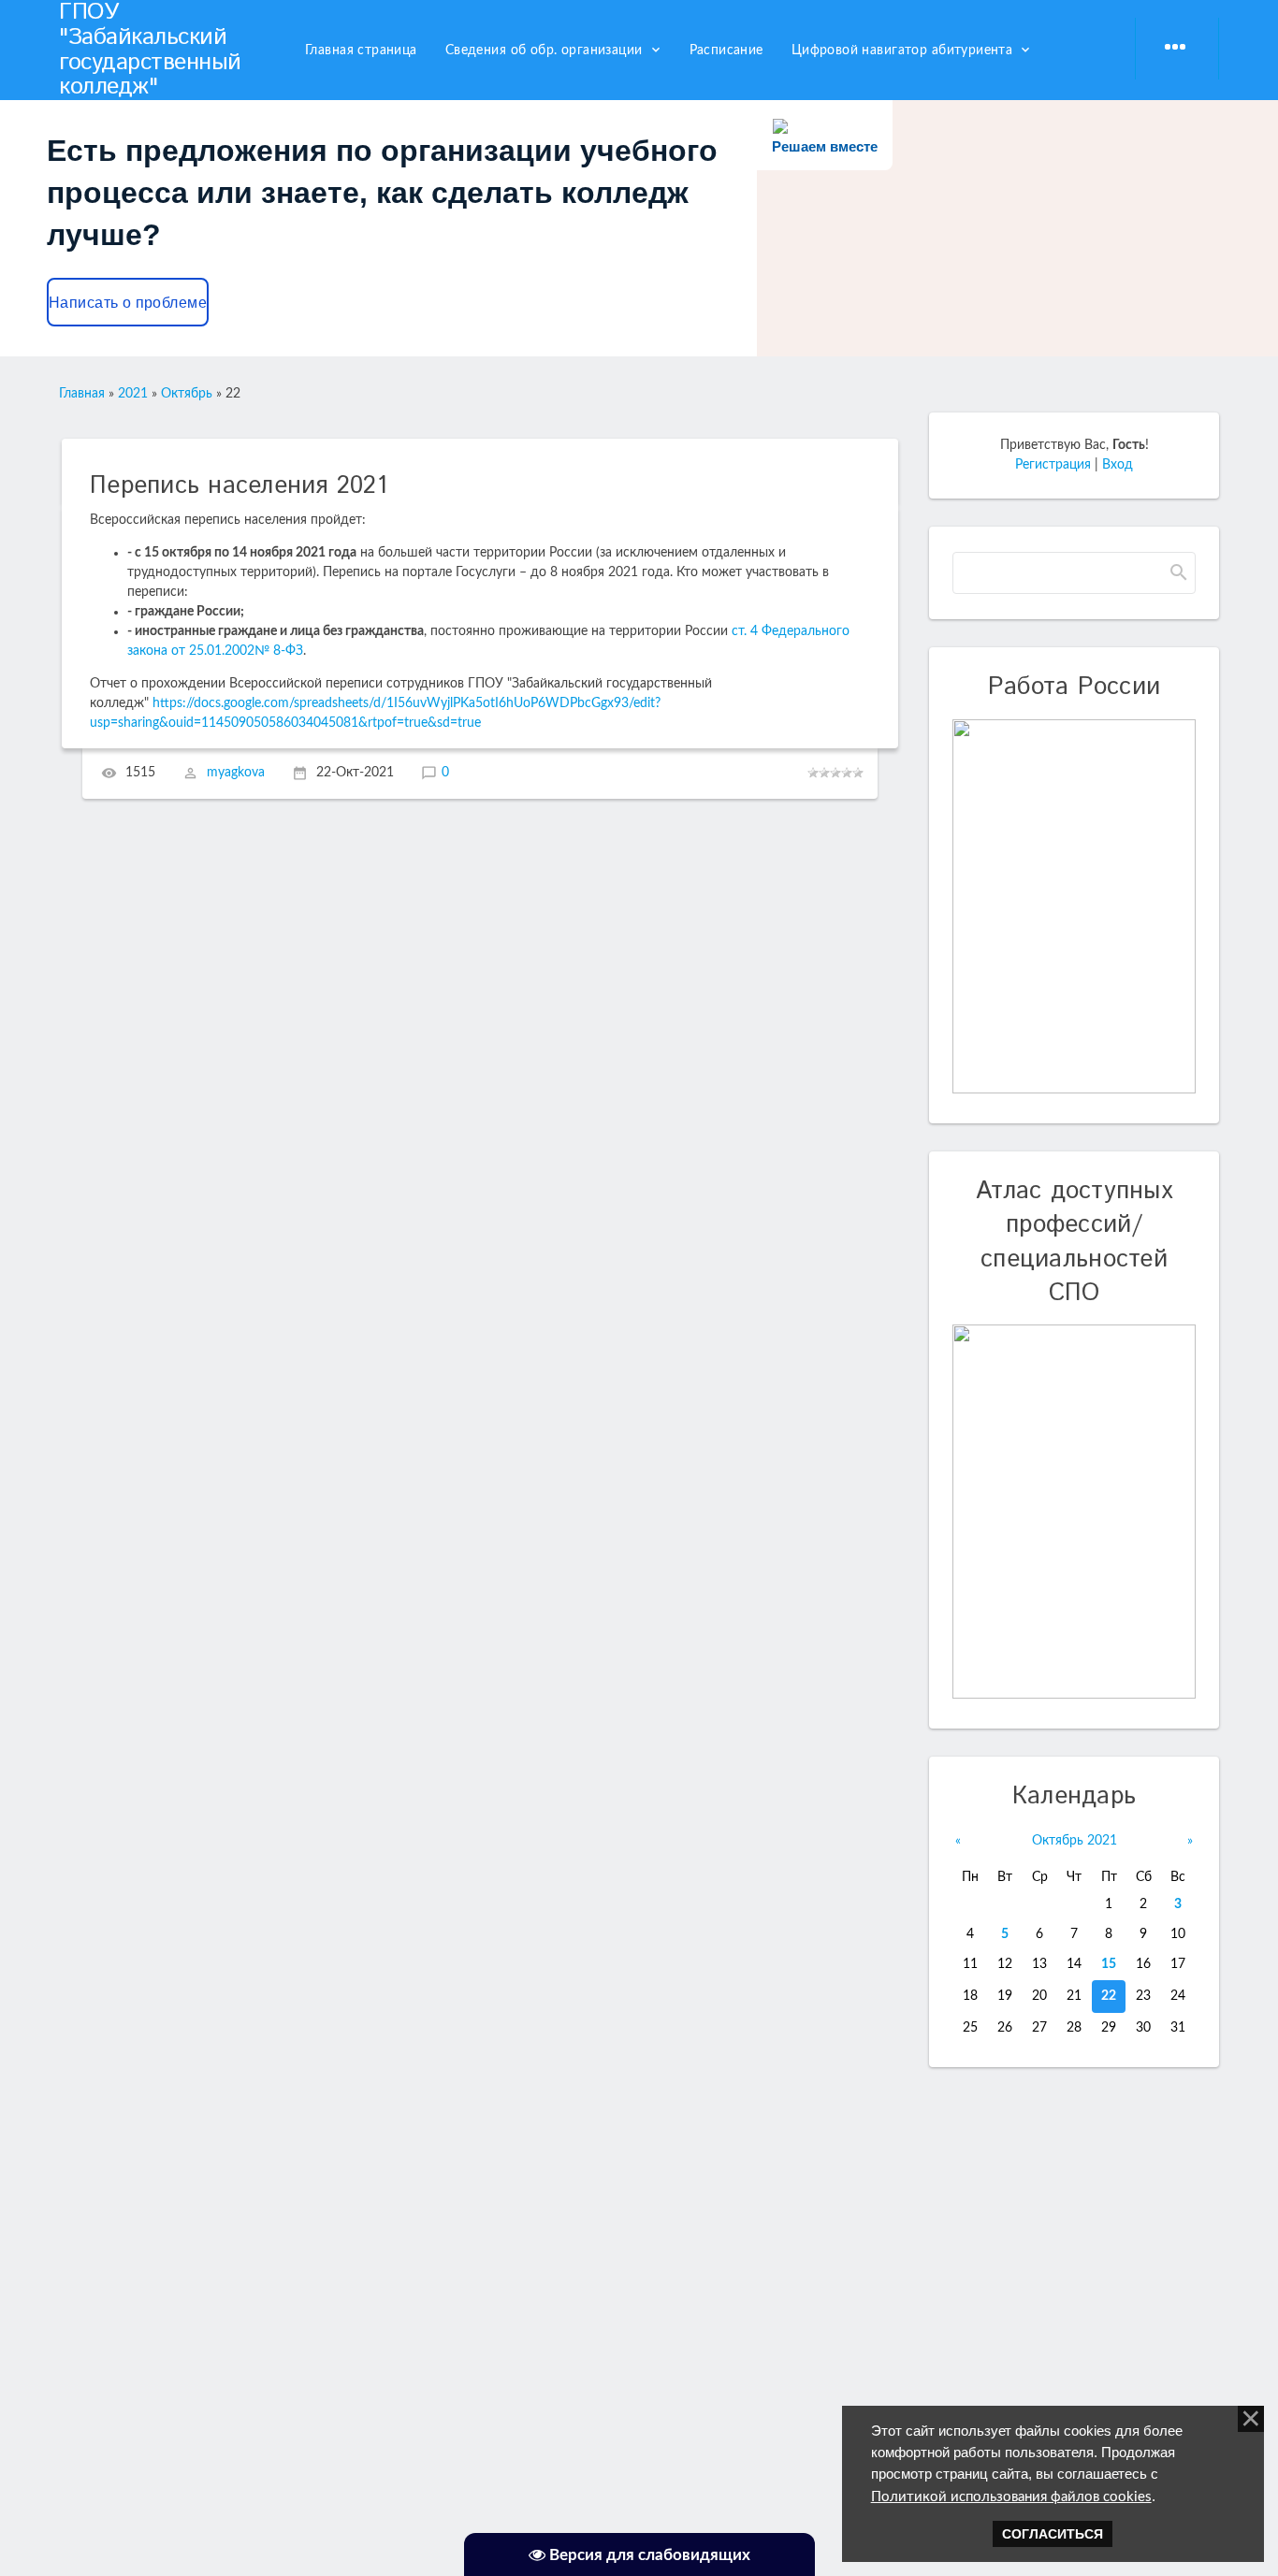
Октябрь (187, 394)
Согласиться (1053, 2534)
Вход (1118, 465)
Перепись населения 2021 (239, 486)
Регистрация (1053, 465)
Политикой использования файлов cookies (1011, 2497)
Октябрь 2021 (1075, 1841)
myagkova (236, 774)
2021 (133, 394)
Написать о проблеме (128, 303)
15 (1109, 1964)
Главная (82, 394)
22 (1109, 1996)
